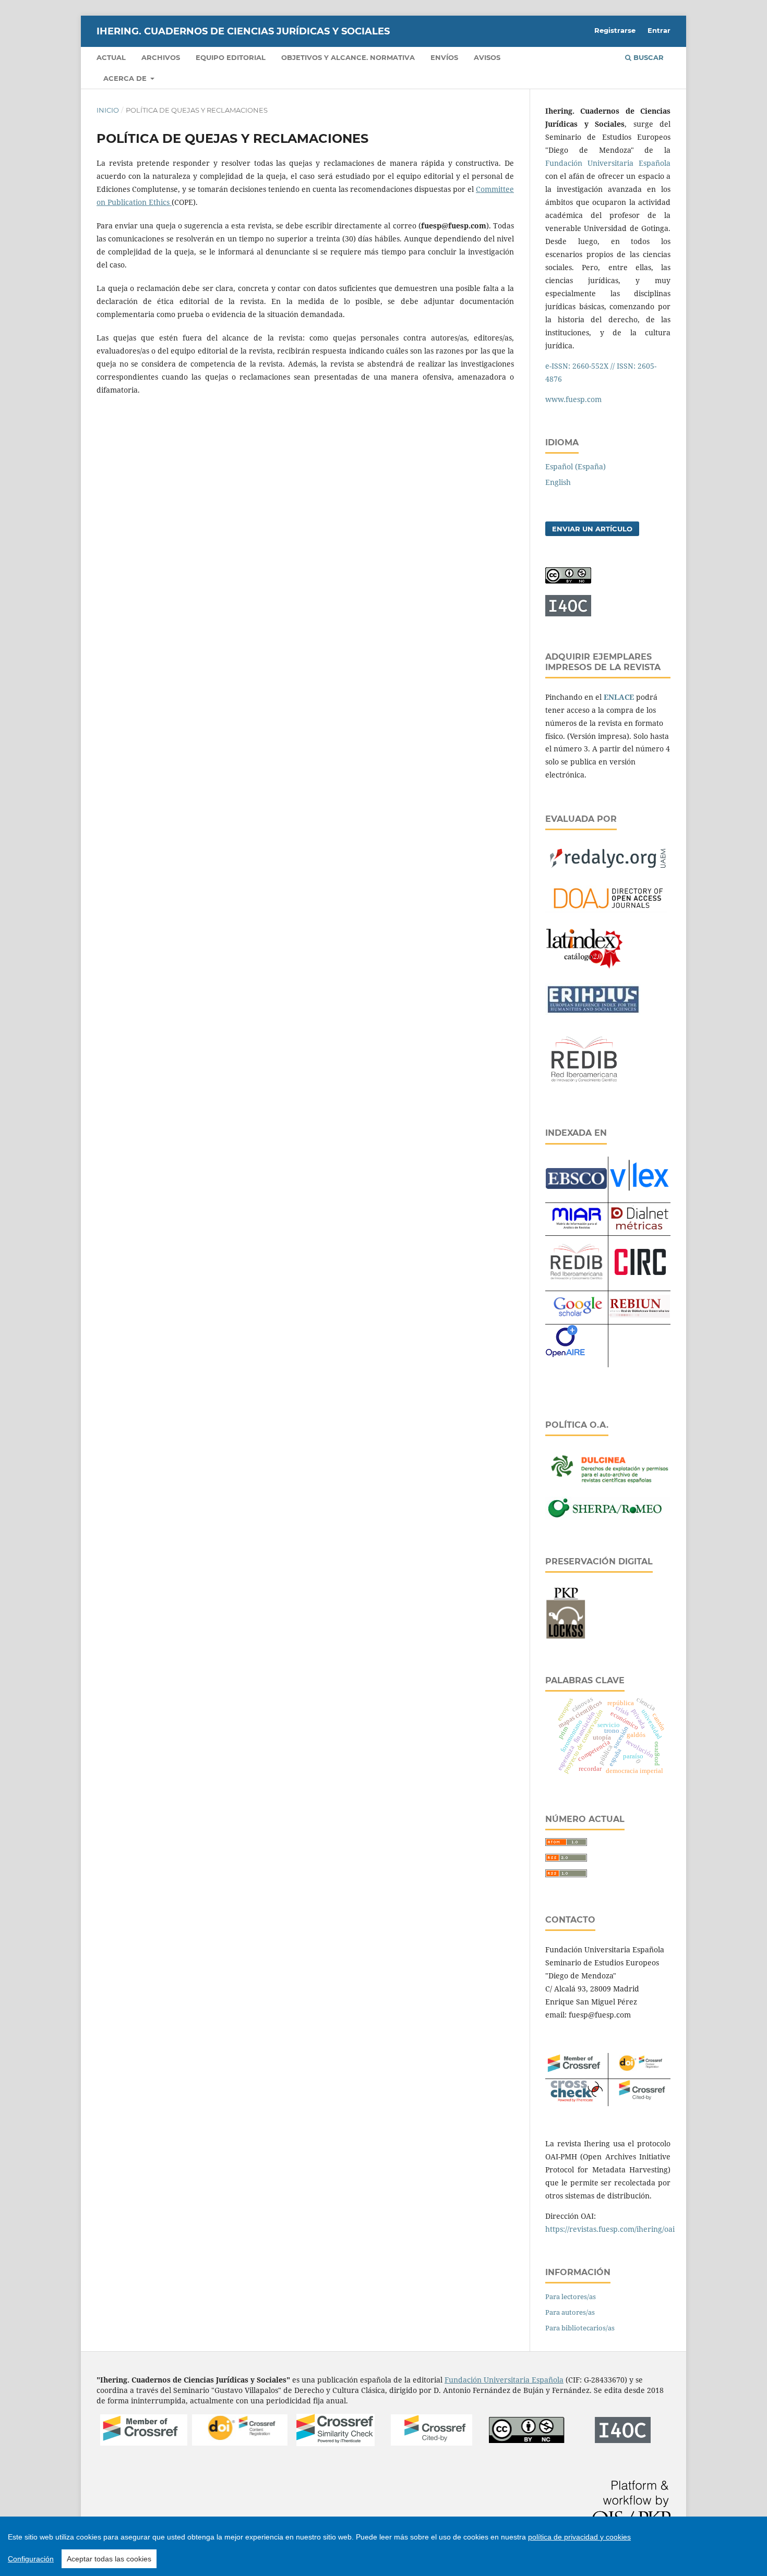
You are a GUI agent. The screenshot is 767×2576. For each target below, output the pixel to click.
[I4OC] (623, 2440)
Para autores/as (570, 2312)
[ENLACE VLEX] (639, 1195)
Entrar (659, 30)
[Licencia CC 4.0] (568, 581)
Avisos (487, 57)
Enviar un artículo (592, 529)
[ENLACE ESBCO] (576, 1186)
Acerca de (126, 78)
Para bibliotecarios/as (580, 2328)
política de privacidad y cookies (579, 2537)
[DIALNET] (639, 1229)
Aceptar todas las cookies (109, 2559)
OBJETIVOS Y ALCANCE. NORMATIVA (348, 57)
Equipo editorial (231, 57)
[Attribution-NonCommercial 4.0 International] (527, 2441)
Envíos (444, 57)
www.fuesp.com (573, 399)
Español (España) (576, 466)
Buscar (648, 57)
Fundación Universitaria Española (608, 163)
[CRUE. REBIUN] (639, 1315)
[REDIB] (584, 1089)
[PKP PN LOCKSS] (566, 1637)
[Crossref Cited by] (432, 2443)
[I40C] (568, 613)
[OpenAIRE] (565, 1361)
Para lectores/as (571, 2296)
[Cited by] (639, 2100)
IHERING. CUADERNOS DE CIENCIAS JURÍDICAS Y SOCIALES (243, 31)
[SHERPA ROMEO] (608, 1517)
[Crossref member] (144, 2443)
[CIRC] (639, 1272)
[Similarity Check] (577, 2099)
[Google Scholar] (577, 1318)
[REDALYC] (608, 871)
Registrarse (615, 30)
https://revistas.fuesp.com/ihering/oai (610, 2229)
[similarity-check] (335, 2443)
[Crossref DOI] (240, 2443)
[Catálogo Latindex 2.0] (584, 969)
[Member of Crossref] (576, 2073)
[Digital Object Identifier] (639, 2071)
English (558, 482)
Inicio (108, 110)
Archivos (161, 57)
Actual (111, 57)
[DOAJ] (608, 912)
